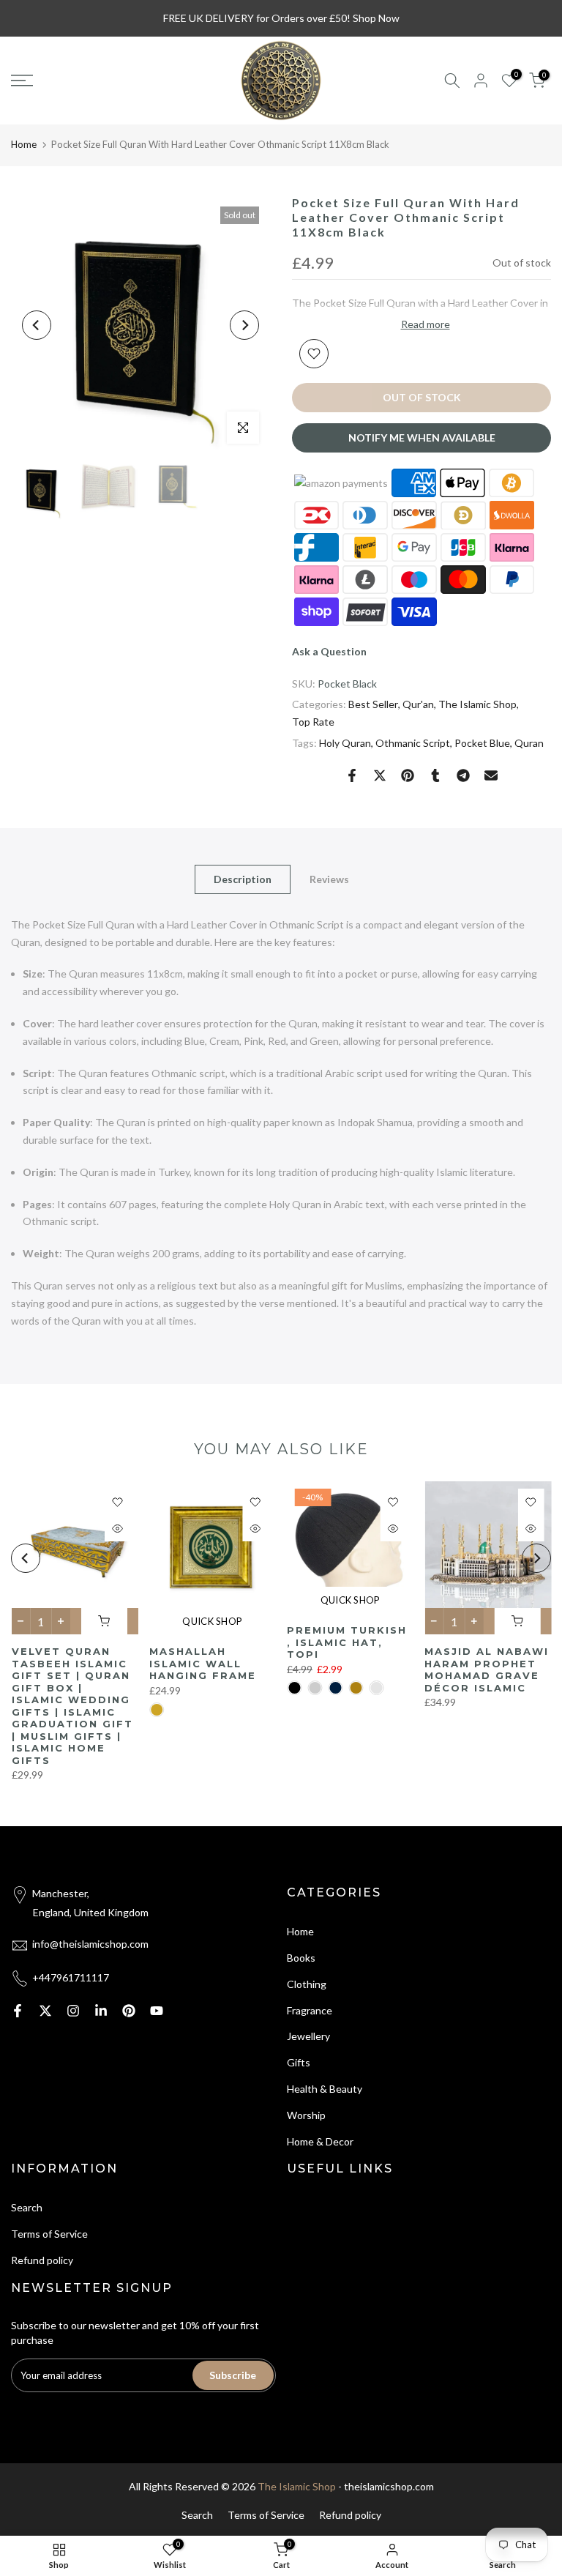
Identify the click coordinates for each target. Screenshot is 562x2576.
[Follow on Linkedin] (101, 2011)
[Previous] (37, 325)
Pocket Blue (482, 743)
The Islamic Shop (477, 704)
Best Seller (373, 704)
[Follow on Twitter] (45, 2011)
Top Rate (313, 722)
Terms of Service (49, 2234)
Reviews (329, 878)
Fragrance (310, 2010)
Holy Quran (345, 743)
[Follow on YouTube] (157, 2011)
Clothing (307, 1984)
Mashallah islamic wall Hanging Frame (202, 1664)
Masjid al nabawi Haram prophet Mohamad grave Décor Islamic (487, 1670)
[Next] (244, 325)
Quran (529, 743)
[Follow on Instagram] (73, 2011)
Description (243, 878)
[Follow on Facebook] (18, 2011)
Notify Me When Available (422, 438)
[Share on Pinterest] (408, 775)
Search (27, 2207)
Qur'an (418, 704)
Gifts (299, 2062)
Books (301, 1958)
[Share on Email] (491, 775)
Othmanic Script (413, 743)
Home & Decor (320, 2141)
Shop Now (376, 18)
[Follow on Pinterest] (129, 2011)
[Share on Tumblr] (435, 775)
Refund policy (42, 2260)
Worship (306, 2115)
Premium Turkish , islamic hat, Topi (347, 1642)
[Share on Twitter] (380, 775)
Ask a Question (329, 651)
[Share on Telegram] (463, 775)
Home (24, 144)
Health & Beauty (325, 2089)
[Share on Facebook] (352, 775)
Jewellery (308, 2036)
